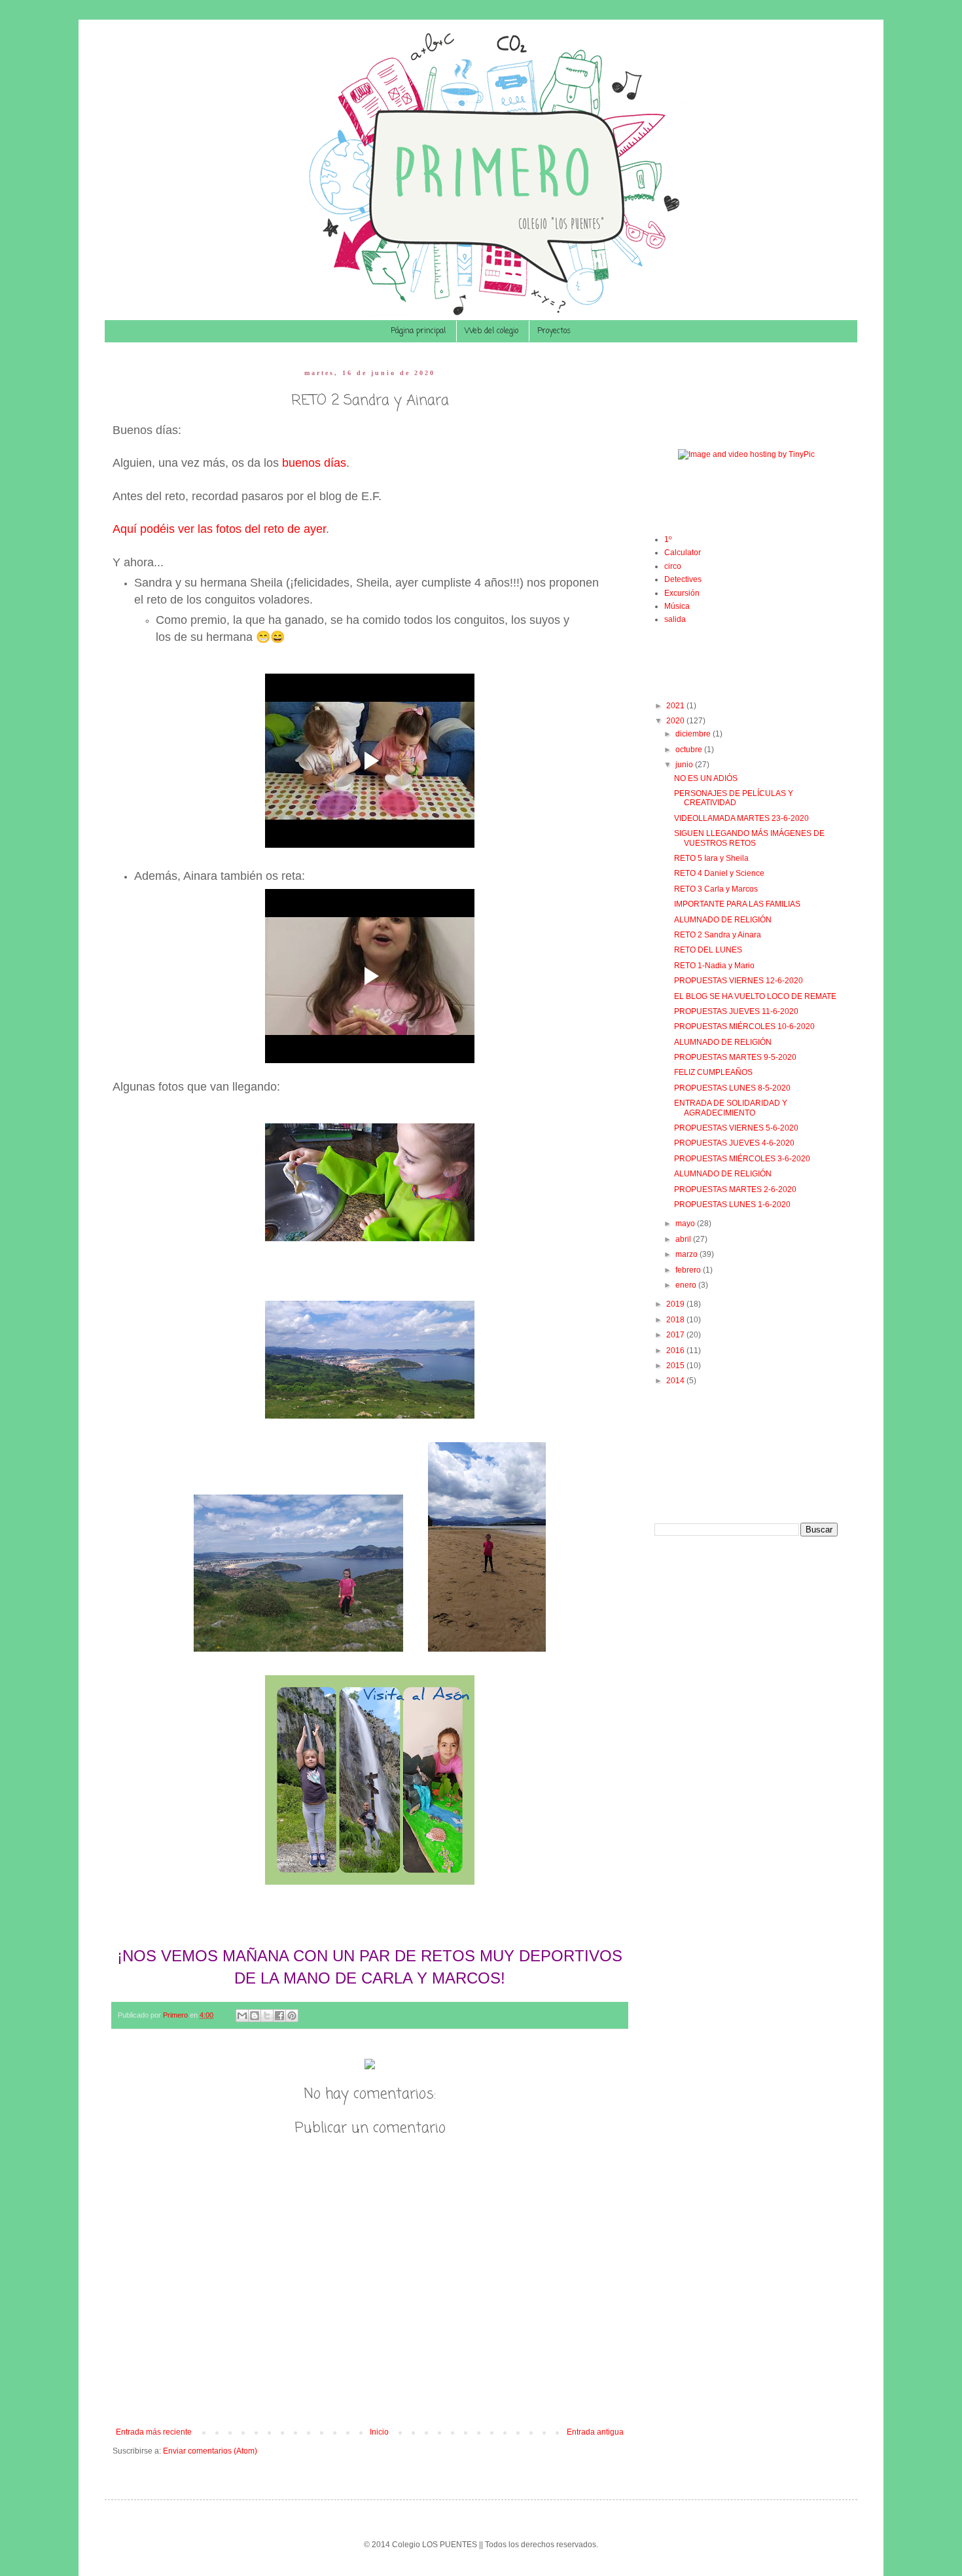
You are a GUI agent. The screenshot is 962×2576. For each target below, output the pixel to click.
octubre (690, 750)
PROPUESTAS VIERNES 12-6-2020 (739, 981)
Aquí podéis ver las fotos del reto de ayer (219, 529)
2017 (676, 1335)
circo (673, 566)
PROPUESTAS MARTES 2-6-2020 (735, 1189)
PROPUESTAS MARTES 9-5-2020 (735, 1057)
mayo (686, 1224)
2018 (676, 1320)
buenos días (314, 463)
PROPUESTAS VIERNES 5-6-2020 (736, 1128)
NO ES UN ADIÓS (706, 778)
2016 (676, 1351)
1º (668, 539)
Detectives (683, 579)
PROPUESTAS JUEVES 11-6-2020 (736, 1011)
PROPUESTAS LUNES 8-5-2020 (732, 1088)
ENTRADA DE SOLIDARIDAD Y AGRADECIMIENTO (731, 1108)
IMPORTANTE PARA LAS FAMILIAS (737, 904)
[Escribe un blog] (255, 2016)
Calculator (683, 553)
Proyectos (554, 331)
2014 (676, 1381)
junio (685, 765)
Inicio (379, 2432)
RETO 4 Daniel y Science (719, 873)
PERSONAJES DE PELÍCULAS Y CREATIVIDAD (734, 798)
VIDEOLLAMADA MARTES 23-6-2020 (741, 818)
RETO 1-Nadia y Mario (714, 966)
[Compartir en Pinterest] (292, 2016)
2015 (676, 1366)
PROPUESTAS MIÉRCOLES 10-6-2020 (744, 1026)
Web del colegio (491, 331)
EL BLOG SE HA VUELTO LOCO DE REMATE (755, 996)
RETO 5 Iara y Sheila (711, 858)
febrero (689, 1270)
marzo (687, 1254)
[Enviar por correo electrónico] (242, 2016)
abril (684, 1239)
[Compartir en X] (267, 2016)
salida (675, 619)
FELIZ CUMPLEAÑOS (713, 1072)
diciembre (694, 734)
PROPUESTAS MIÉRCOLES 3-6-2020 (742, 1159)
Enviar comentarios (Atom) (210, 2451)
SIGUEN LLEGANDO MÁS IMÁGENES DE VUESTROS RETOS (749, 838)
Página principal (418, 331)
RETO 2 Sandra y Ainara (718, 935)
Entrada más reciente (154, 2432)
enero (687, 1285)
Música (677, 606)
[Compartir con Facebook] (279, 2016)
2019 (676, 1304)
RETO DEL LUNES (708, 950)
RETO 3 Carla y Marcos (716, 889)
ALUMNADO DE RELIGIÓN (723, 920)
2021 (676, 706)
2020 (676, 721)
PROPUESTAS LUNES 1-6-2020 (732, 1205)
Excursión (682, 593)
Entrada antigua (595, 2432)
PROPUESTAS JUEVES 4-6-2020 (734, 1143)
